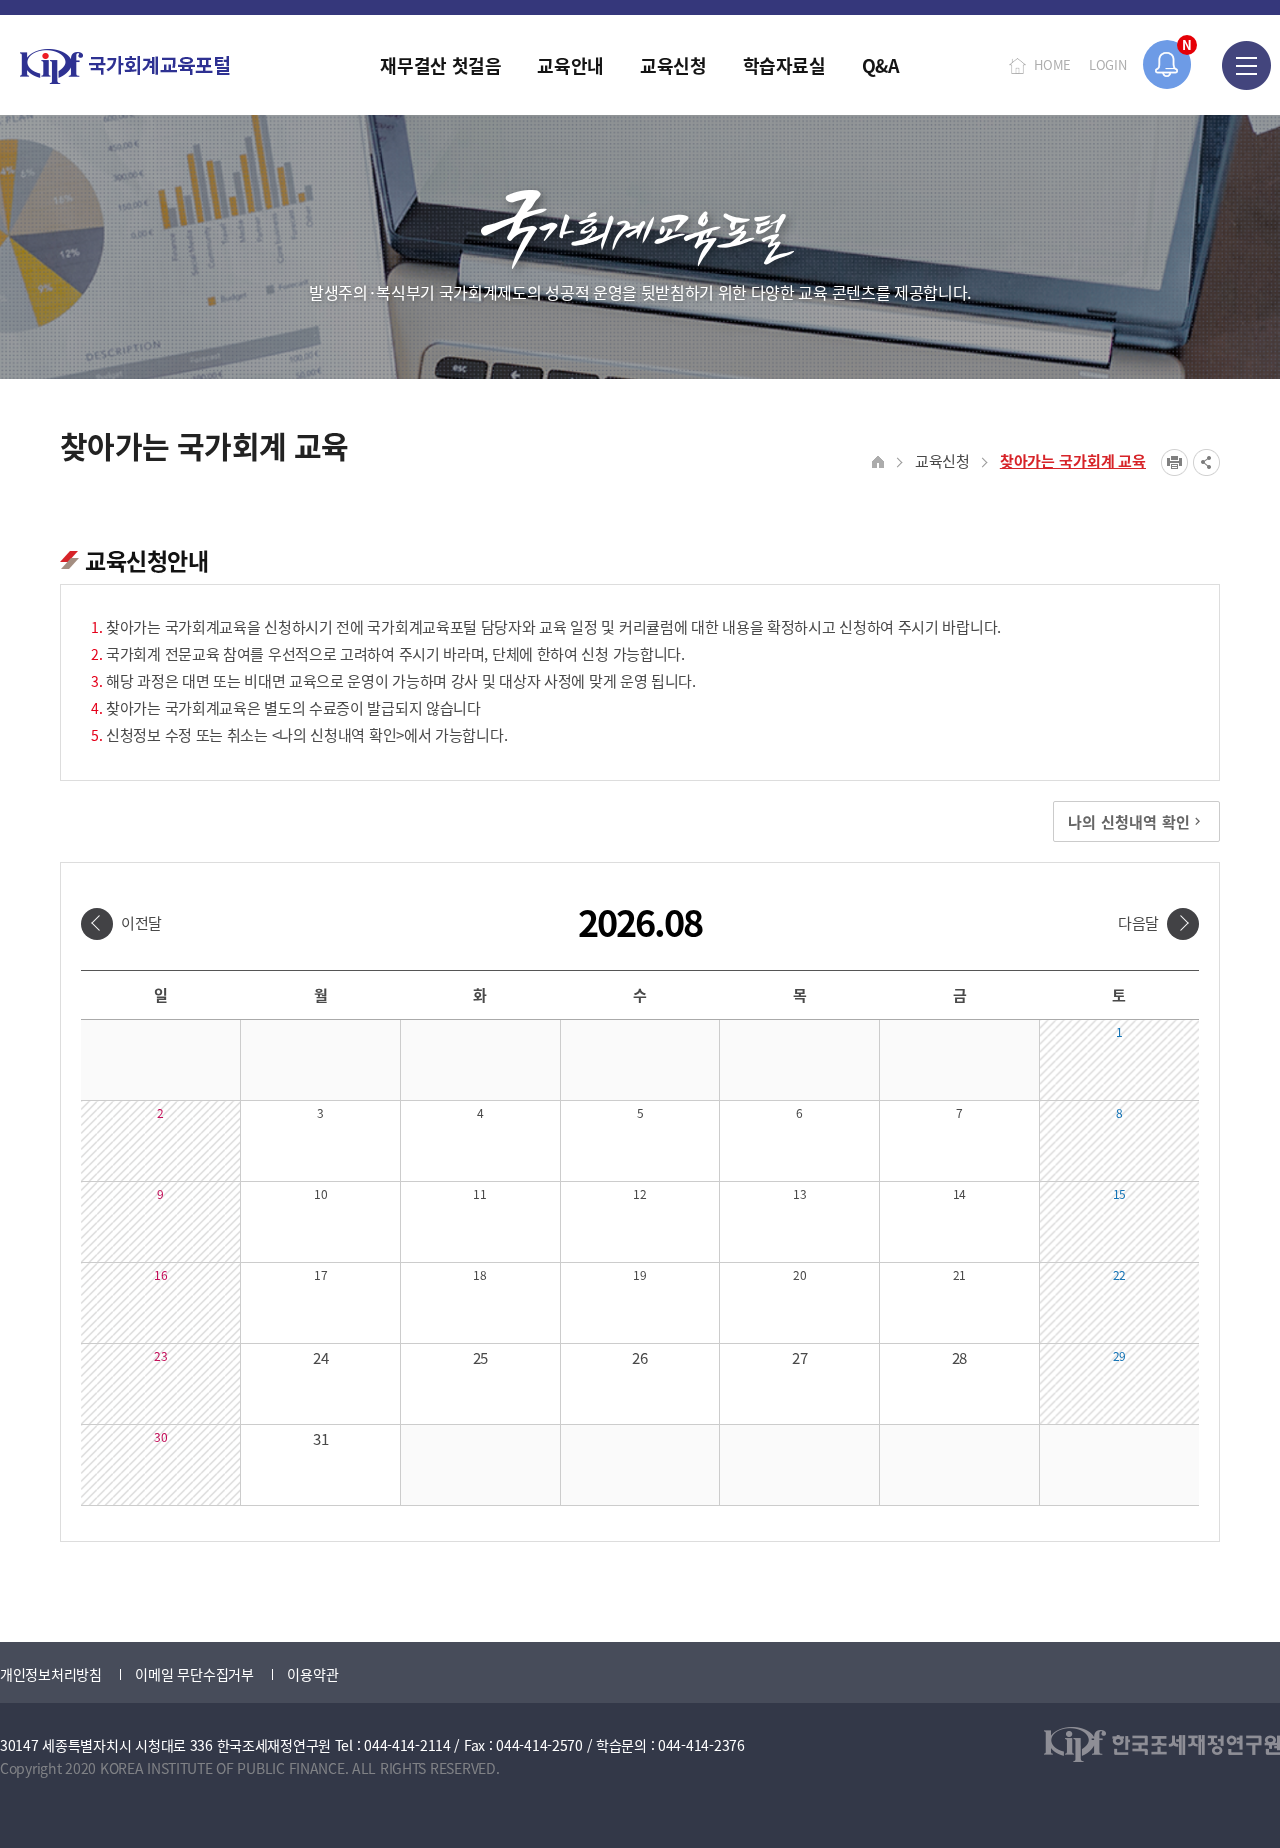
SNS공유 (1206, 462)
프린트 (1174, 462)
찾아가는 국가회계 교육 (1073, 460)
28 (959, 1357)
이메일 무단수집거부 (194, 1674)
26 (639, 1357)
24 (320, 1357)
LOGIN (1108, 64)
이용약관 (312, 1674)
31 (320, 1438)
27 (799, 1357)
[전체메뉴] (1246, 65)
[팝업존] (1167, 64)
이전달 (141, 922)
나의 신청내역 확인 (1129, 821)
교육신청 (942, 460)
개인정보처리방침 (51, 1674)
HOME (1052, 64)
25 (480, 1357)
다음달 (1138, 922)
